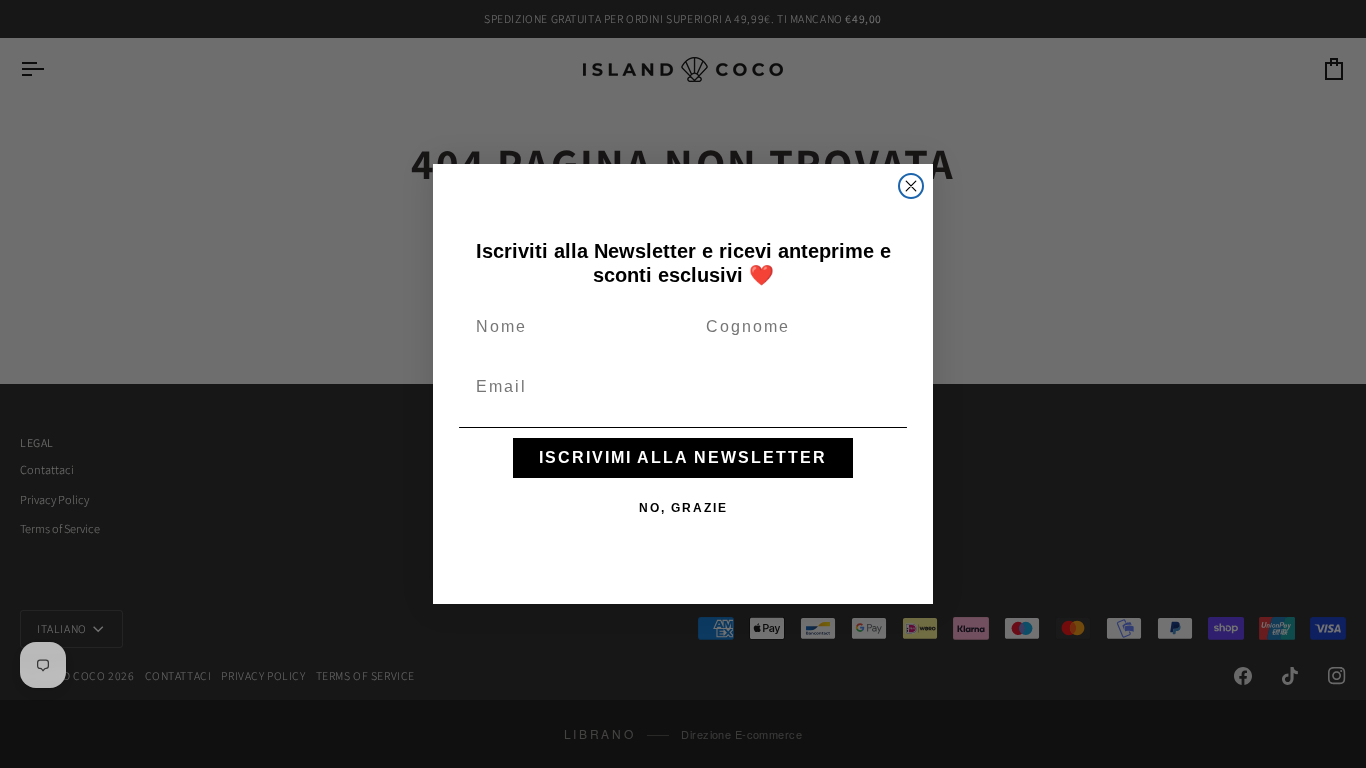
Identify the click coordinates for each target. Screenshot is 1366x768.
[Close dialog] (911, 186)
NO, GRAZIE (683, 508)
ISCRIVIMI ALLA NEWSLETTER (683, 457)
